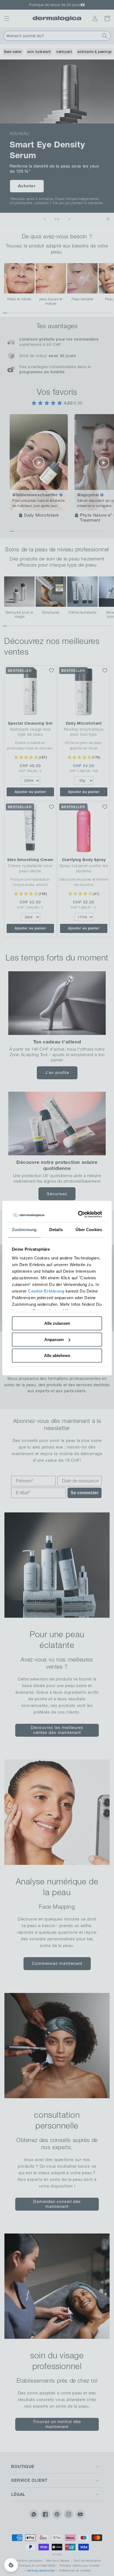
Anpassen (54, 1340)
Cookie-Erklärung (46, 1291)
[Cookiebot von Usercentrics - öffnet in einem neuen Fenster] (79, 1214)
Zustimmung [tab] (24, 1230)
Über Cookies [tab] (89, 1230)
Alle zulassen (57, 1323)
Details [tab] (56, 1230)
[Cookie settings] (11, 2565)
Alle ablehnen (57, 1356)
